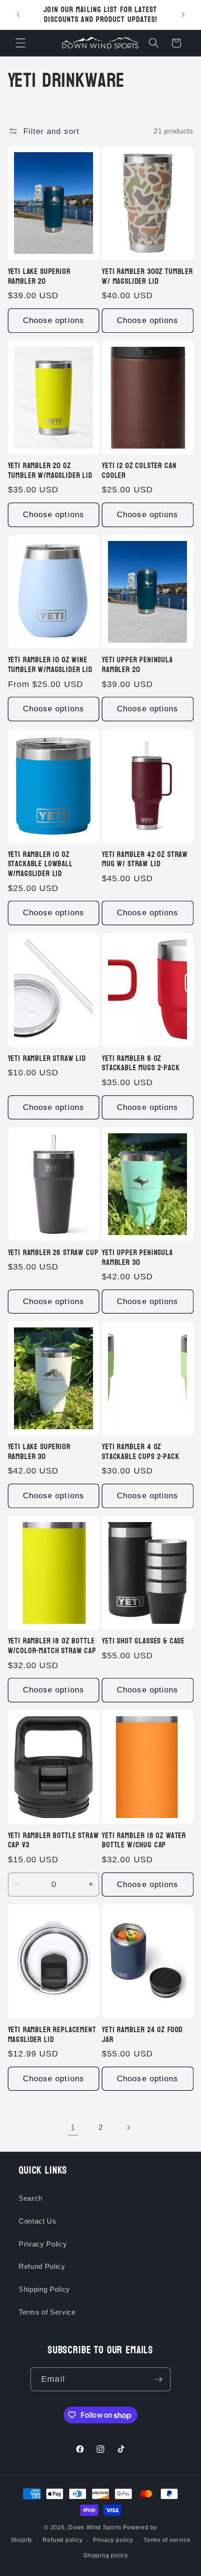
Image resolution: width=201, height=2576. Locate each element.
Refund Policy (42, 2266)
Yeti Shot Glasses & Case (143, 1641)
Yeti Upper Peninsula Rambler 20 (137, 665)
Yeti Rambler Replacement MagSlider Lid (52, 2035)
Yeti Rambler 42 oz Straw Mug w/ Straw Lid (145, 860)
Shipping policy (106, 2555)
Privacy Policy (43, 2244)
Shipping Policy (44, 2289)
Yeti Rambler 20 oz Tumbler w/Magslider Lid (50, 471)
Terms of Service (47, 2312)
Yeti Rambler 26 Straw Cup (53, 1253)
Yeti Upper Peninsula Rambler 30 (137, 1258)
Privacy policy (113, 2540)
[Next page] (128, 2127)
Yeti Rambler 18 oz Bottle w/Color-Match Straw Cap (52, 1646)
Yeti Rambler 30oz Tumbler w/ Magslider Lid (147, 277)
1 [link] (73, 2127)
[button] (21, 43)
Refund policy (62, 2540)
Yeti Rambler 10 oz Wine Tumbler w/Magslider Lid (50, 665)
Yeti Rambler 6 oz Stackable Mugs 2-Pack (141, 1064)
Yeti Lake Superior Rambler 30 (39, 1452)
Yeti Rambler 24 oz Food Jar (142, 2035)
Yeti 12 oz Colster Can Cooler (139, 471)
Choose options (54, 320)
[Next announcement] (183, 15)
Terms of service (167, 2540)
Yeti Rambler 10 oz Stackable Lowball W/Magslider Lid (40, 864)
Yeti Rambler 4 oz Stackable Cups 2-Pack (141, 1452)
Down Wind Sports (95, 2527)
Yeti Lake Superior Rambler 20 (39, 277)
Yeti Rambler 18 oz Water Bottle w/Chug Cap (144, 1841)
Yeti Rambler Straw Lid (47, 1059)
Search (31, 2198)
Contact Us (38, 2221)
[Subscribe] (158, 2379)
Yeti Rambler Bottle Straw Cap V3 (54, 1841)
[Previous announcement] (18, 15)
